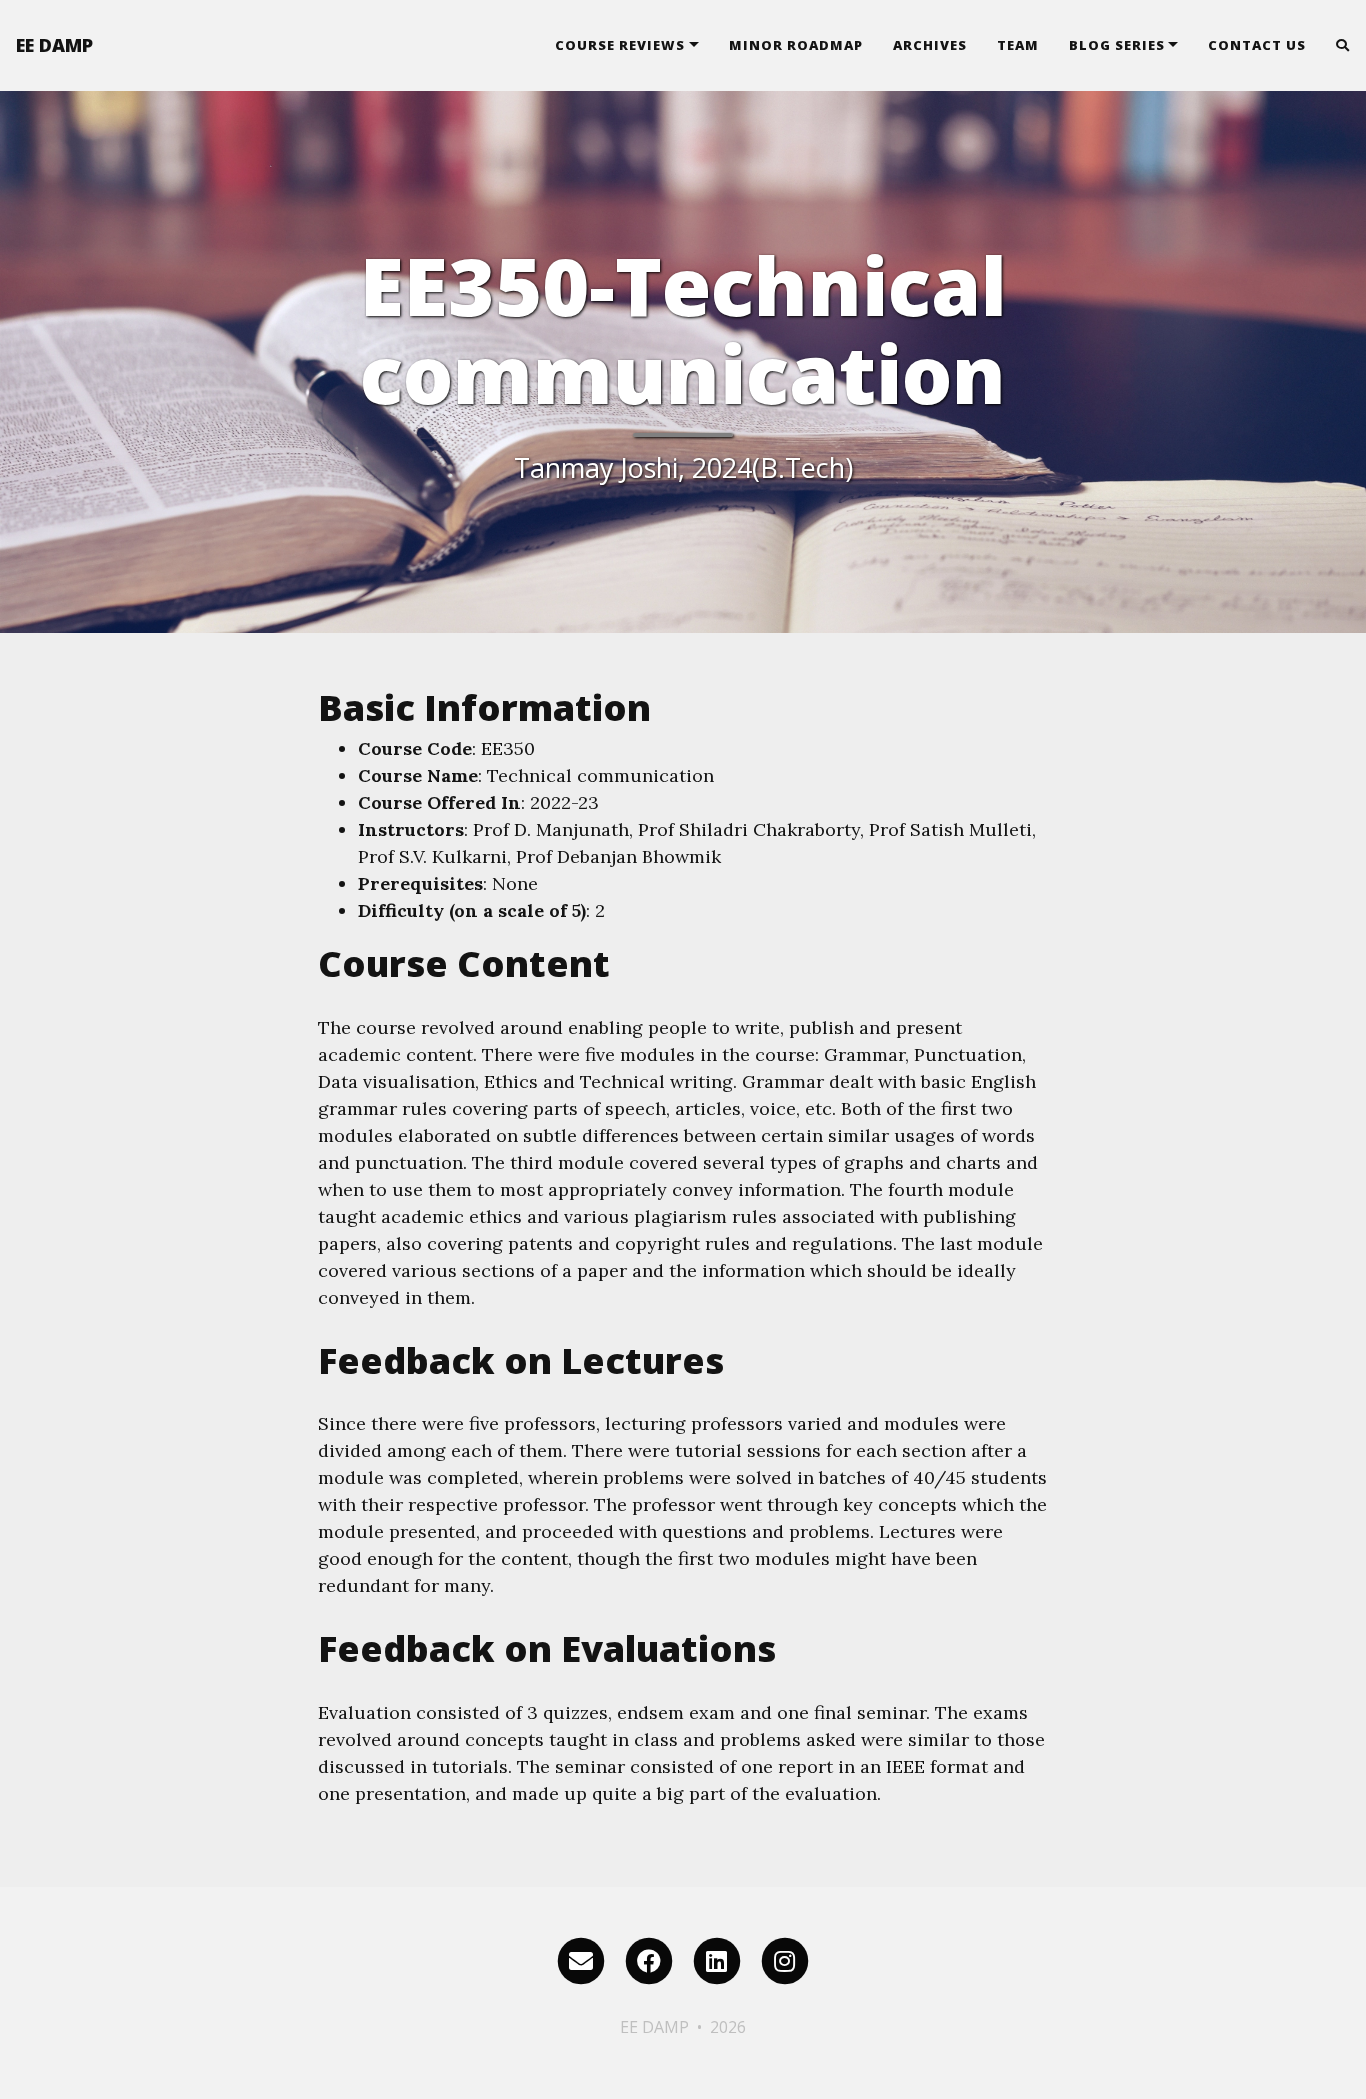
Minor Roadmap (796, 45)
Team (1018, 45)
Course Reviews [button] (620, 45)
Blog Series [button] (1117, 45)
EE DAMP (54, 45)
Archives (930, 45)
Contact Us (1257, 45)
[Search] (1335, 45)
